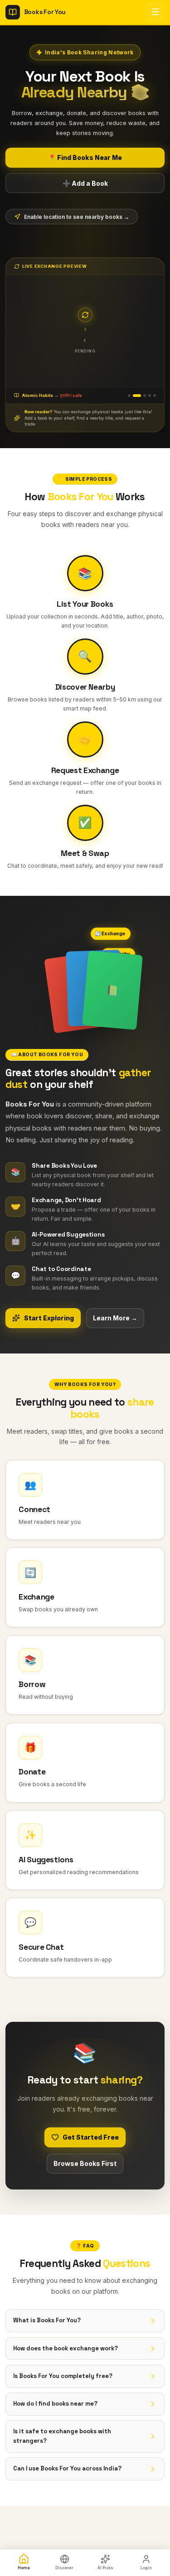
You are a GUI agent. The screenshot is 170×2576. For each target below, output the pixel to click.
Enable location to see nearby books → (77, 217)
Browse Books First (85, 2158)
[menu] (155, 12)
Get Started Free (91, 2132)
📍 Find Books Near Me (85, 157)
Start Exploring (49, 1313)
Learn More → (115, 1313)
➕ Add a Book (85, 183)
